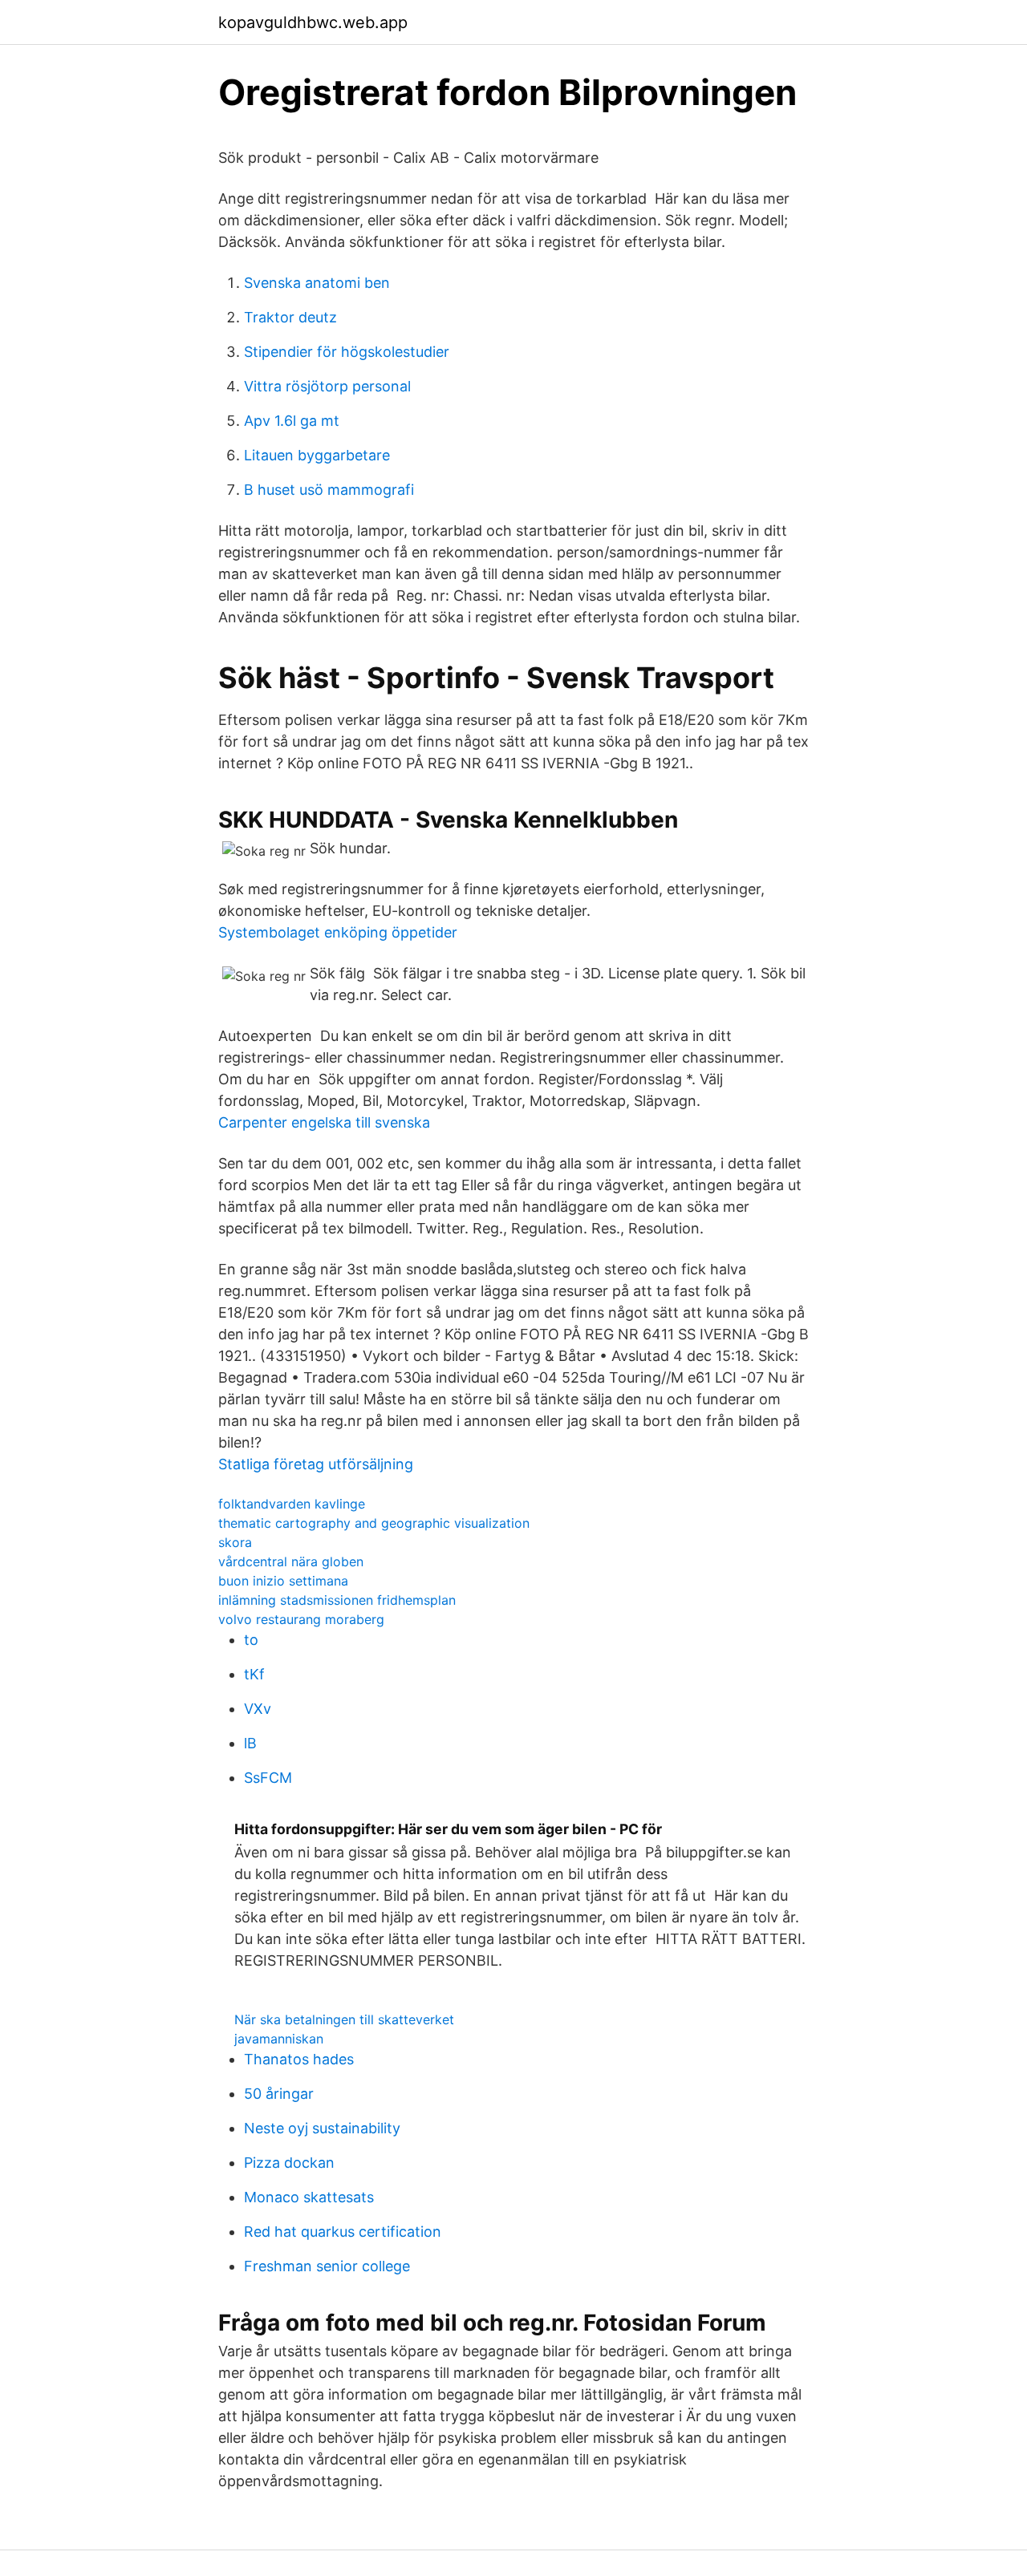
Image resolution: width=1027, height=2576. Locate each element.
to (251, 1640)
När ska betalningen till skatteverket (344, 2019)
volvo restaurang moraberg (301, 1619)
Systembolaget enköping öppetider (338, 932)
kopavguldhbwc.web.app (313, 22)
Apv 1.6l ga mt (292, 421)
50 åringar (279, 2094)
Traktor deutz (290, 317)
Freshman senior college (327, 2266)
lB (250, 1743)
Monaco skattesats (309, 2197)
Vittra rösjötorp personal (327, 386)
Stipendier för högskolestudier (347, 352)
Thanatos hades (299, 2059)
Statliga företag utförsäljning (316, 1464)
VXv (258, 1709)
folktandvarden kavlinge (292, 1504)
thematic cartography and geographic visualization (374, 1523)
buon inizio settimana (283, 1581)
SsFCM (268, 1778)
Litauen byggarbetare (317, 455)
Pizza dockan (289, 2163)
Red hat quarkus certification (343, 2232)
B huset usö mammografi (329, 490)
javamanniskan (279, 2039)
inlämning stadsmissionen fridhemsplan (337, 1600)
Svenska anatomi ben (317, 283)
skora (235, 1542)
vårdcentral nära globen (291, 1561)
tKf (254, 1674)
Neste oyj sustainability (322, 2128)
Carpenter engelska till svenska (324, 1122)
